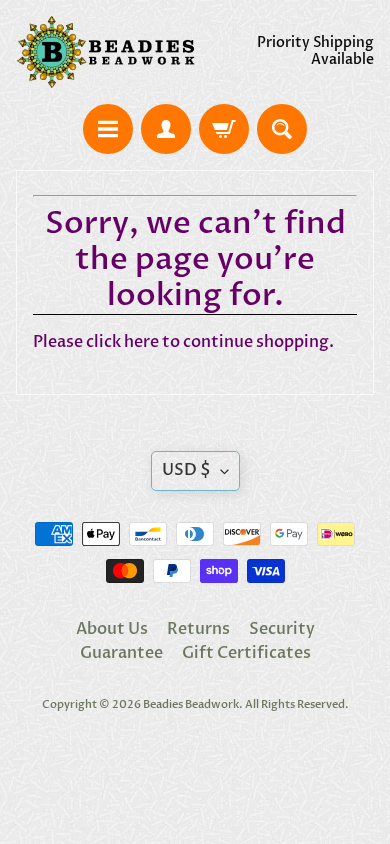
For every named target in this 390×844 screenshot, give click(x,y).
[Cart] (224, 129)
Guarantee (121, 653)
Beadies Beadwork (191, 704)
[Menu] (108, 129)
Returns (198, 629)
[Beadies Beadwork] (105, 52)
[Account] (166, 129)
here (141, 342)
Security (282, 629)
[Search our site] (282, 129)
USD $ (186, 470)
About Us (112, 629)
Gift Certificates (246, 653)
